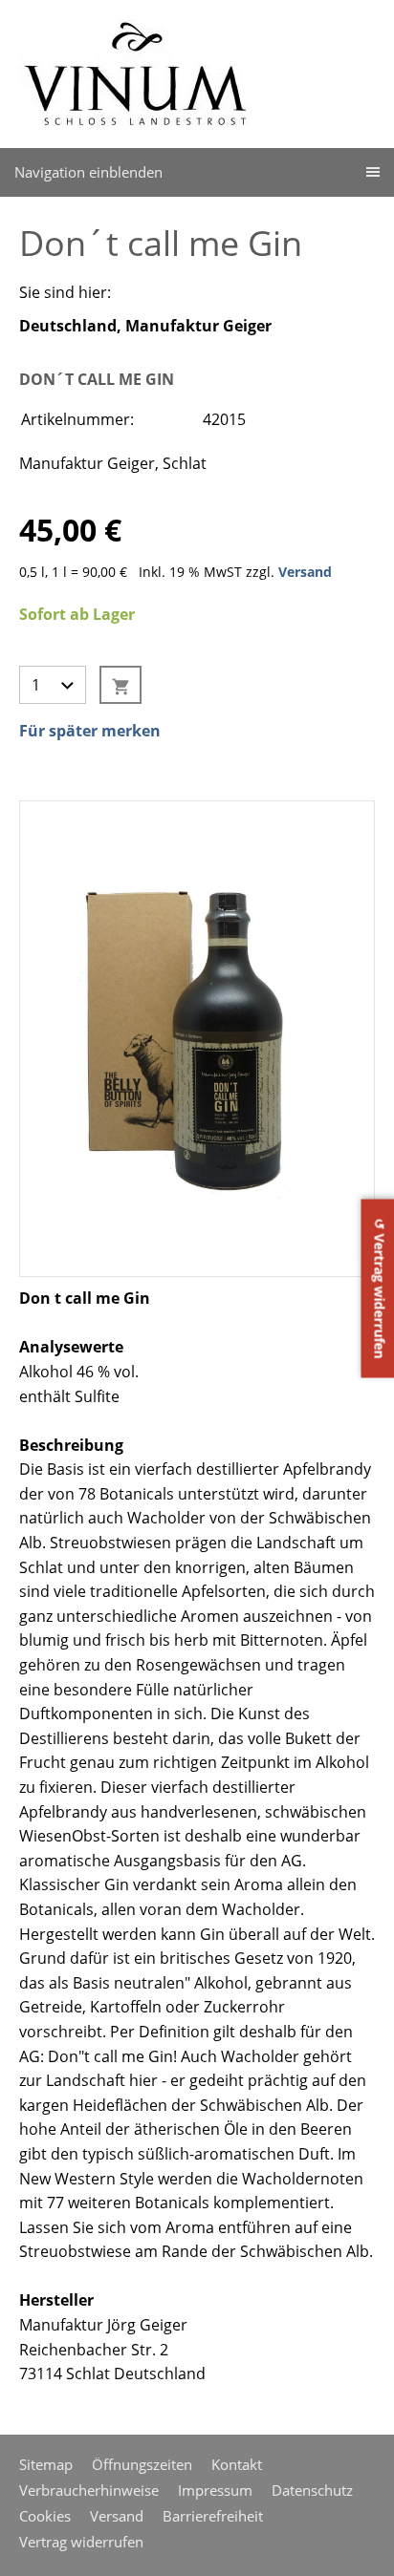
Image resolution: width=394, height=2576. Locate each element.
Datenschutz (312, 2490)
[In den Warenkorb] (120, 685)
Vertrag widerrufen (81, 2542)
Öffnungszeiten (142, 2464)
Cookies (45, 2516)
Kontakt (237, 2464)
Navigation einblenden (88, 172)
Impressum (215, 2490)
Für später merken (90, 731)
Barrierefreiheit (213, 2516)
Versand (305, 572)
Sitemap (46, 2464)
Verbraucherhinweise (89, 2490)
